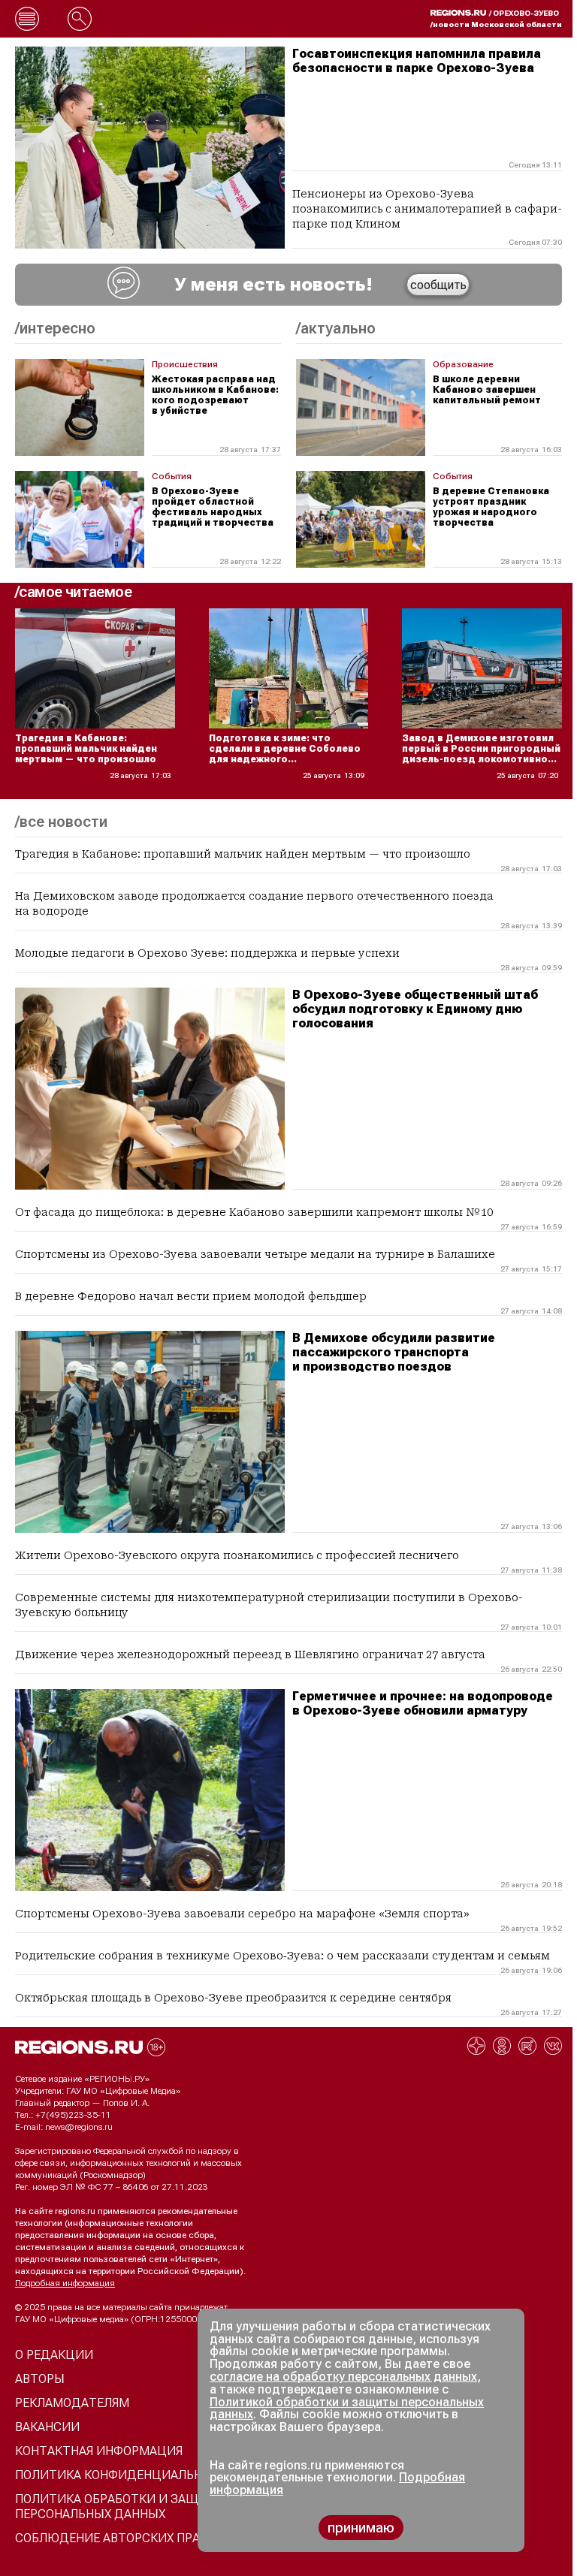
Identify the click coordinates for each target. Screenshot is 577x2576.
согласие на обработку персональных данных (343, 2377)
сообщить (438, 285)
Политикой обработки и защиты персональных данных (347, 2409)
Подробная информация (65, 2283)
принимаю (361, 2528)
